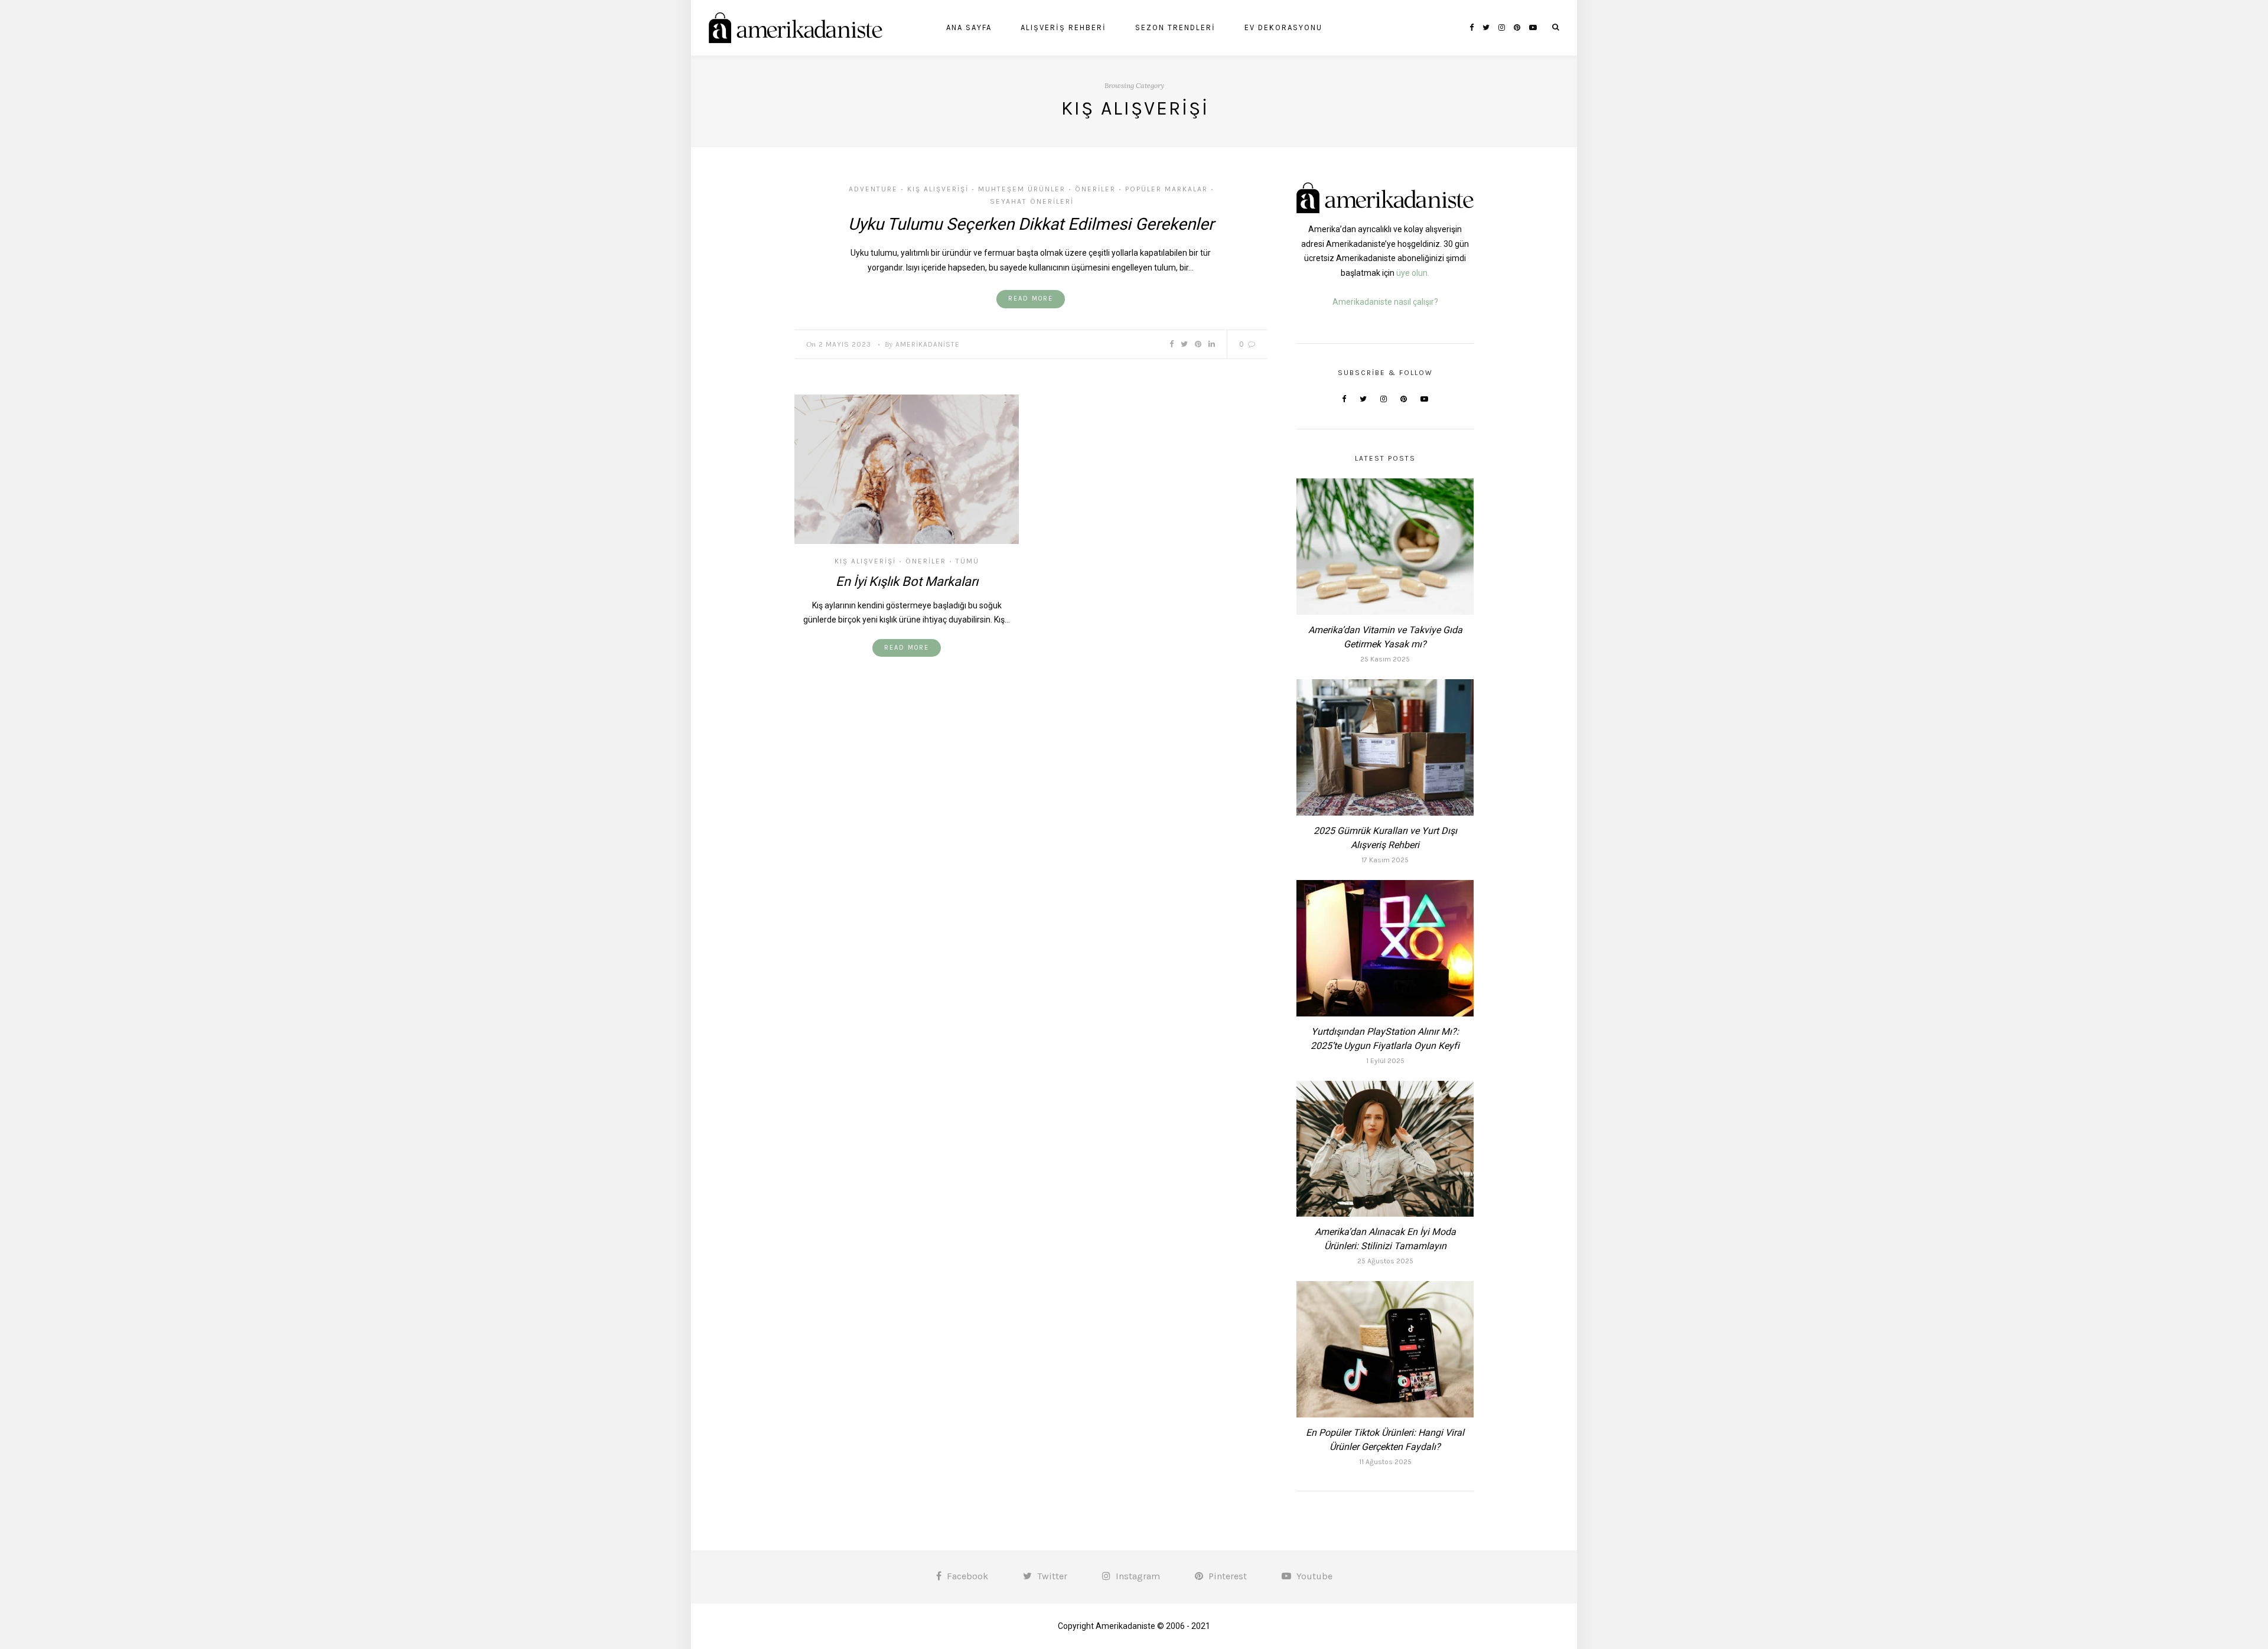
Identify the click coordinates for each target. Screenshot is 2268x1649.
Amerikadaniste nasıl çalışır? (1385, 302)
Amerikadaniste (928, 344)
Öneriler (1095, 189)
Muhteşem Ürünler (1022, 189)
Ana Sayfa (969, 27)
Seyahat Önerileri (1032, 201)
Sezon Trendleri (1175, 27)
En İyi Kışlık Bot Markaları (907, 581)
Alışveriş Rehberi (1063, 27)
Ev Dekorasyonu (1283, 27)
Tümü (967, 561)
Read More (1031, 299)
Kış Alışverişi (938, 189)
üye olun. (1413, 273)
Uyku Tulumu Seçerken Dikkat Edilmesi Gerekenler (1031, 224)
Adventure (873, 189)
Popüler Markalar (1166, 189)
